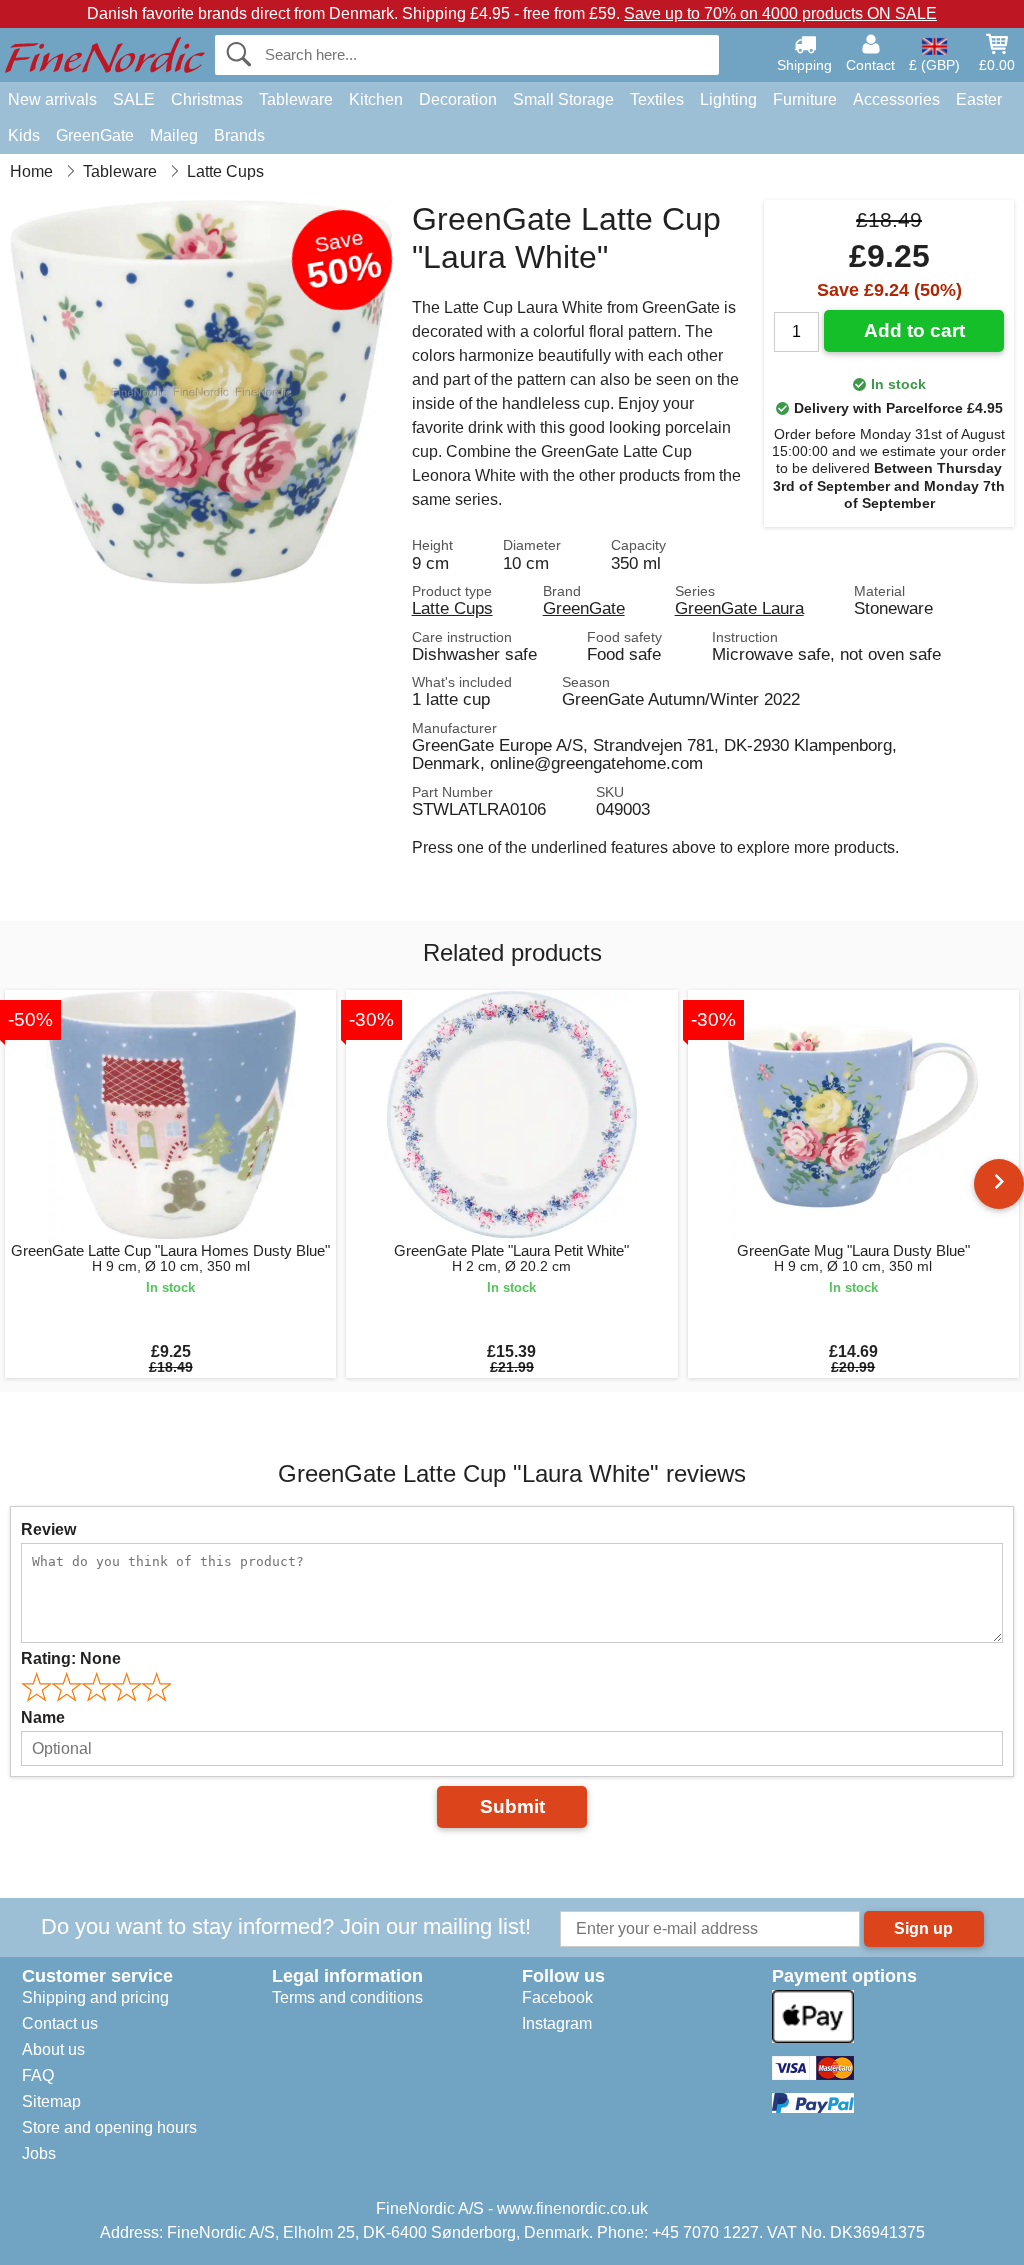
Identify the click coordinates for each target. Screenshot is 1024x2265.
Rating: (71, 1658)
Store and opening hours (109, 2127)
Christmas (207, 99)
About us (53, 2049)
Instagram (557, 2023)
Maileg (174, 135)
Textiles (657, 99)
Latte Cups (452, 608)
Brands (239, 135)
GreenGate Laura (739, 608)
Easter (979, 99)
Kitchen (376, 99)
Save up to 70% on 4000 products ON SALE (780, 13)
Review (48, 1529)
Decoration (458, 99)
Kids (24, 135)
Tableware (296, 99)
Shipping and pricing (95, 1997)
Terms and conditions (347, 1997)
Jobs (39, 2153)
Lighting (728, 99)
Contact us (60, 2023)
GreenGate (95, 135)
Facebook (557, 1997)
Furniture (805, 99)
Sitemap (51, 2101)
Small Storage (563, 99)
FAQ (38, 2075)
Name (43, 1717)
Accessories (896, 99)
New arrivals (52, 99)
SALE (134, 99)
